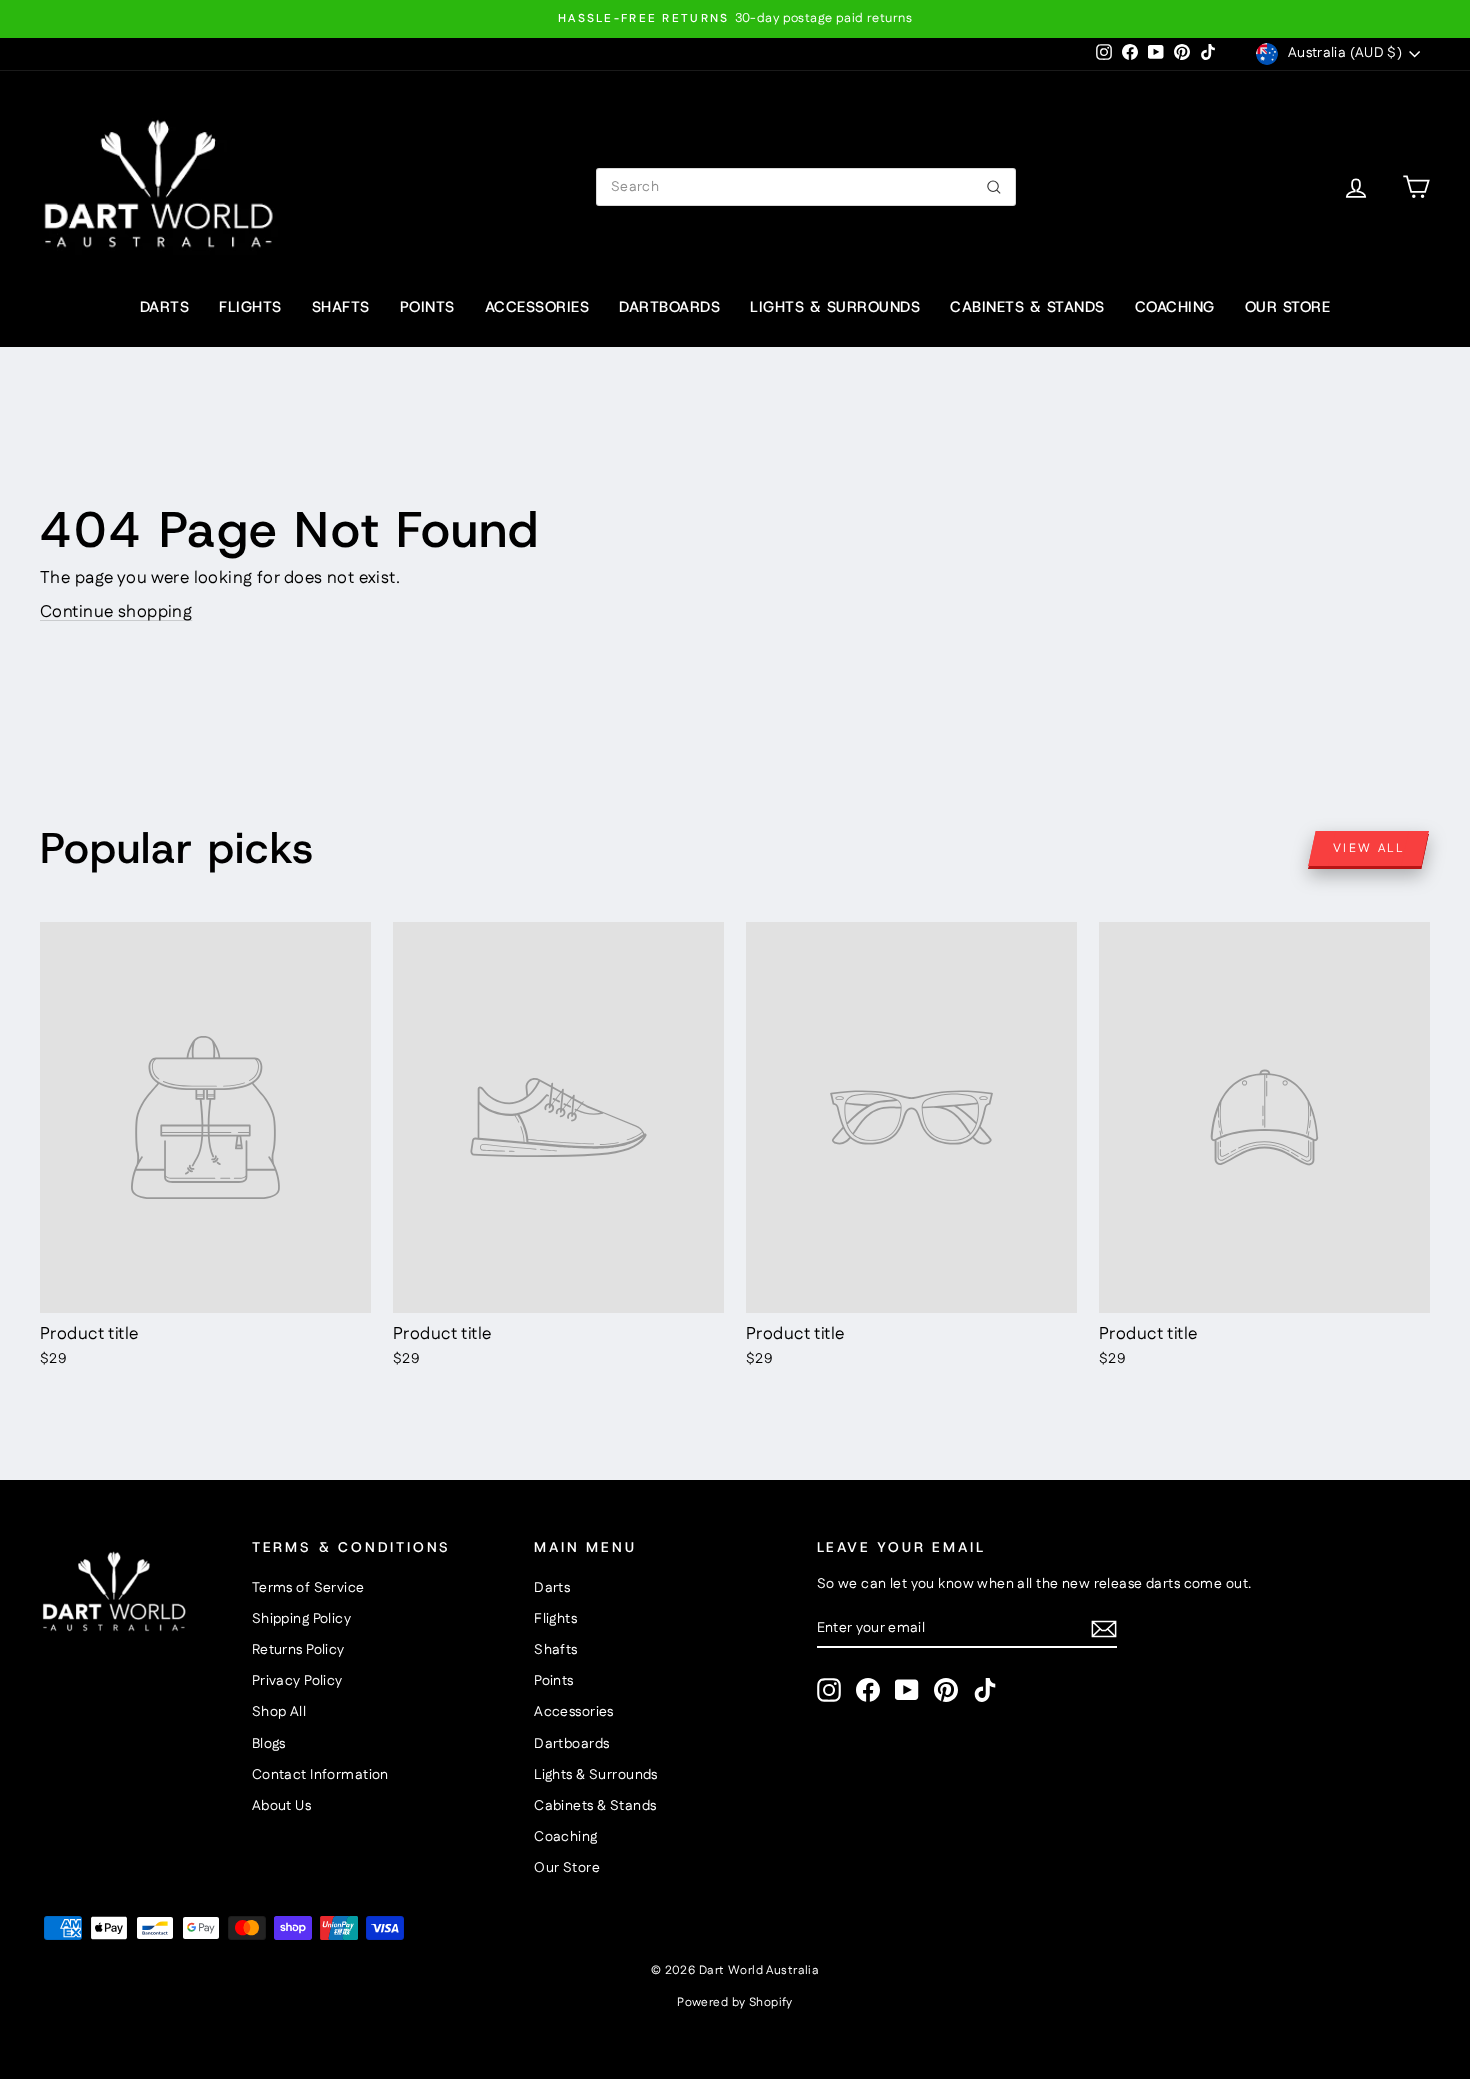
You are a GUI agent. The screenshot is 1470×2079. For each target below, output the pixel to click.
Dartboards (669, 307)
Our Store (1288, 307)
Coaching (1175, 307)
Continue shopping (116, 612)
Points (427, 307)
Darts (165, 307)
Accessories (537, 307)
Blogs (269, 1744)
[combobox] (806, 187)
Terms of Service (308, 1588)
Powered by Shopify (735, 2002)
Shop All (279, 1712)
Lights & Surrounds (835, 307)
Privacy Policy (297, 1681)
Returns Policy (298, 1650)
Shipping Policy (301, 1619)
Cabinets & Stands (1027, 307)
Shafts (341, 307)
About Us (281, 1806)
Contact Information (320, 1775)
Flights (250, 307)
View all (1368, 848)
